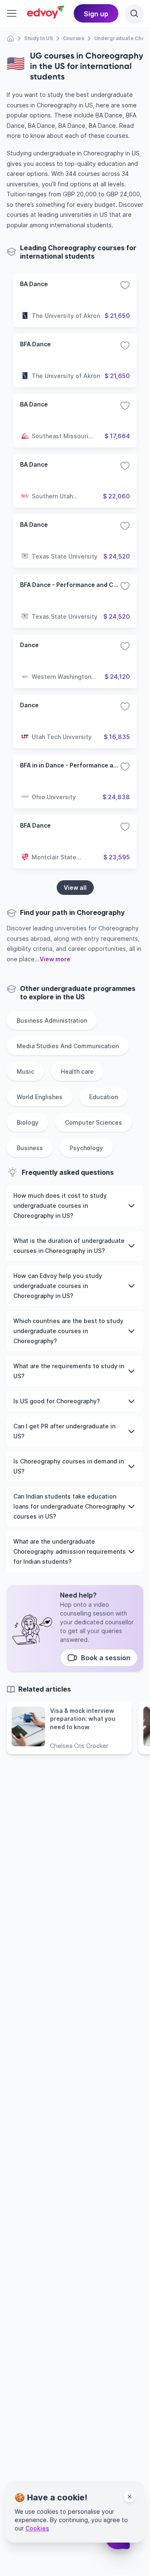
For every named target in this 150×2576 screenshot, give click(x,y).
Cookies (37, 2528)
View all (75, 888)
